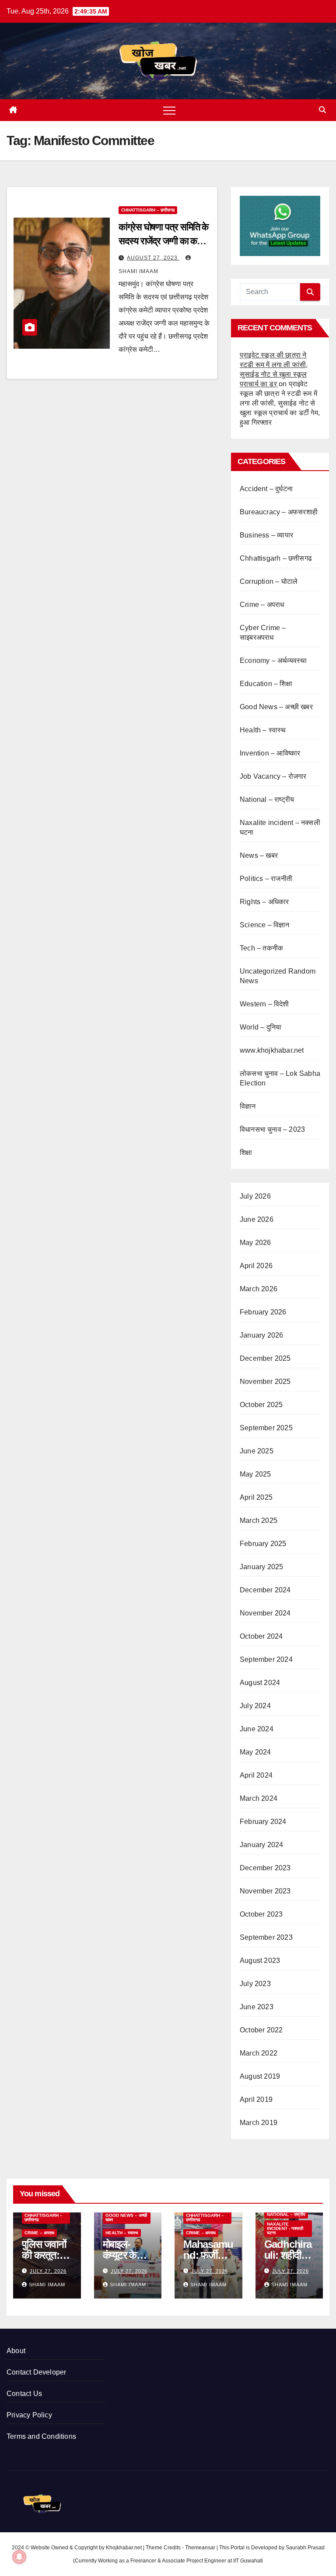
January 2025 (261, 1567)
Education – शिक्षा (266, 684)
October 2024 (261, 1636)
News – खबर (259, 855)
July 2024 (255, 1706)
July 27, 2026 (48, 2271)
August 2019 (260, 2076)
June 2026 (257, 1219)
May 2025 (255, 1474)
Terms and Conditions (41, 2436)
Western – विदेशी (264, 1004)
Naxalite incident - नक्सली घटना (285, 2228)
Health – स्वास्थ (263, 730)
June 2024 (257, 1729)
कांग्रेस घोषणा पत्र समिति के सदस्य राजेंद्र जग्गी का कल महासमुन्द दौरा (163, 241)
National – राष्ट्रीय (267, 799)
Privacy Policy (29, 2415)
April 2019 (256, 2099)
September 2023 (266, 1937)
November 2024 (265, 1613)
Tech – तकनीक (261, 948)
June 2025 (257, 1451)
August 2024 (260, 1683)
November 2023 (265, 1891)
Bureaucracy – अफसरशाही (279, 512)
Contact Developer (36, 2372)
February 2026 (263, 1312)
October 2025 (261, 1405)
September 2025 (266, 1428)
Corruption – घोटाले (269, 581)
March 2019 (259, 2123)
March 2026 (259, 1289)
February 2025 (263, 1544)
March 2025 (259, 1520)
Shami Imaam (47, 2285)
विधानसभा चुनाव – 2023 (272, 1129)
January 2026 (261, 1335)
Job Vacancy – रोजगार (273, 776)
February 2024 (263, 1822)
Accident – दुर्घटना (266, 489)
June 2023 (257, 2007)
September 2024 (266, 1659)
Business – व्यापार (266, 535)
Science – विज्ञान (265, 925)
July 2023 (255, 1984)
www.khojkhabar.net (272, 1050)
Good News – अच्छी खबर (276, 707)
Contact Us (24, 2394)
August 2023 (260, 1961)
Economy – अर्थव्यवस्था (273, 660)
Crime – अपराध (262, 605)
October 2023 (261, 1914)
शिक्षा (246, 1153)
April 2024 (256, 1775)
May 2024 (255, 1752)
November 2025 (265, 1382)
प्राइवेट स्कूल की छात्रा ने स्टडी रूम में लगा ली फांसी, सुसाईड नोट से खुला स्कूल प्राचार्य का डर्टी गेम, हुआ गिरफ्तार (280, 403)
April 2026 (256, 1266)
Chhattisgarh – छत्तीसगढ (148, 210)
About (16, 2351)
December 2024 (265, 1590)
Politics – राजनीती (266, 879)
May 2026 (255, 1243)
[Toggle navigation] (169, 110)
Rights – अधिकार (264, 902)
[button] (322, 110)
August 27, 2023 (153, 258)
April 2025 (256, 1497)
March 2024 (259, 1798)
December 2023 (265, 1868)
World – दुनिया (261, 1027)
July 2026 (255, 1196)
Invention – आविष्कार (270, 753)
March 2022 (259, 2053)
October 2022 (261, 2030)
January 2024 (261, 1845)
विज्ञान (248, 1106)
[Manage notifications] (19, 2557)
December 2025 (265, 1358)
